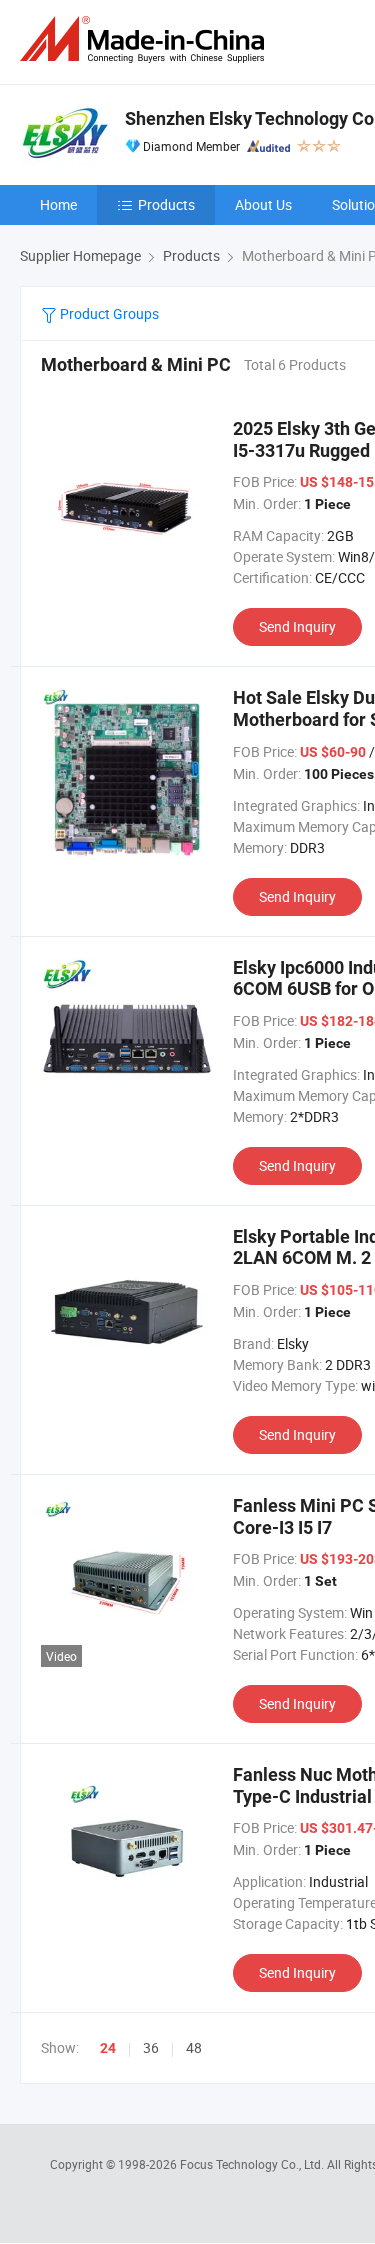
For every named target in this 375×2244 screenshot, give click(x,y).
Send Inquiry (297, 626)
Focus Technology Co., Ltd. (253, 2164)
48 (194, 2047)
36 (151, 2047)
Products (166, 204)
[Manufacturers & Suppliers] (146, 39)
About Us (263, 204)
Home (58, 204)
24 (108, 2048)
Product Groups (108, 313)
